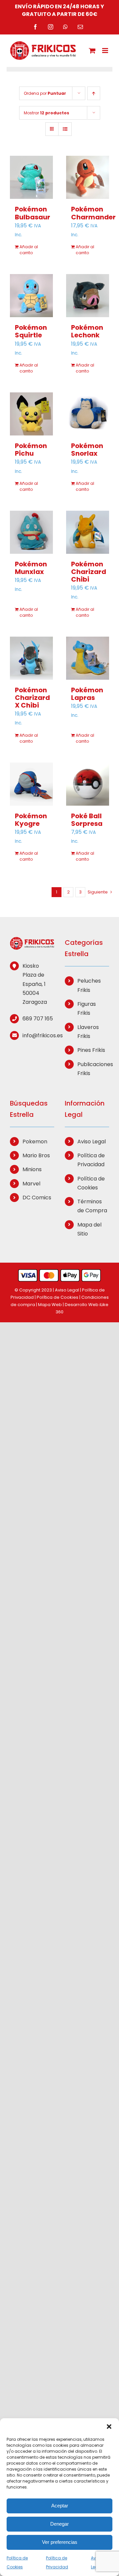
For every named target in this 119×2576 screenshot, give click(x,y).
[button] (109, 2427)
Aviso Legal (92, 1142)
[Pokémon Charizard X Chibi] (31, 658)
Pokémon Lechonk (87, 331)
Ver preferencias (60, 2542)
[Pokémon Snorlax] (88, 414)
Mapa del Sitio (89, 1229)
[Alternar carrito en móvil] (92, 51)
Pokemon (35, 1142)
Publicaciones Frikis (93, 1069)
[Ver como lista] (65, 129)
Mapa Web (50, 1305)
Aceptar (60, 2506)
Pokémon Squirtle (31, 331)
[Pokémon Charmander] (88, 177)
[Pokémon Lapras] (88, 658)
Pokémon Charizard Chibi (89, 572)
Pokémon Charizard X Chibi (32, 698)
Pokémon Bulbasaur (33, 213)
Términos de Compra (92, 1206)
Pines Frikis (91, 1050)
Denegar (59, 2524)
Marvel (31, 1184)
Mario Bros (36, 1155)
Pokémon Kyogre (31, 820)
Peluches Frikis (89, 985)
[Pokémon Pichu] (31, 414)
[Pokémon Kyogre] (31, 784)
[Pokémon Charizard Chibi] (88, 532)
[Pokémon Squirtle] (31, 296)
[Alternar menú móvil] (106, 51)
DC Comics (37, 1198)
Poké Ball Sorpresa (87, 820)
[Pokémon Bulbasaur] (31, 177)
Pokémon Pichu (31, 450)
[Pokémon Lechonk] (88, 296)
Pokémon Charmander (93, 213)
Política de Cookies (91, 1183)
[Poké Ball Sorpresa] (88, 784)
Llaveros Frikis (88, 1032)
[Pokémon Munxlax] (31, 532)
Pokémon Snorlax (87, 450)
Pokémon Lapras (87, 694)
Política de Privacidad (91, 1160)
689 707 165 (38, 1019)
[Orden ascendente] (94, 93)
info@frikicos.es (38, 1035)
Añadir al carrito (29, 250)
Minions (32, 1169)
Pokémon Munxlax (31, 568)
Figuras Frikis (87, 1008)
